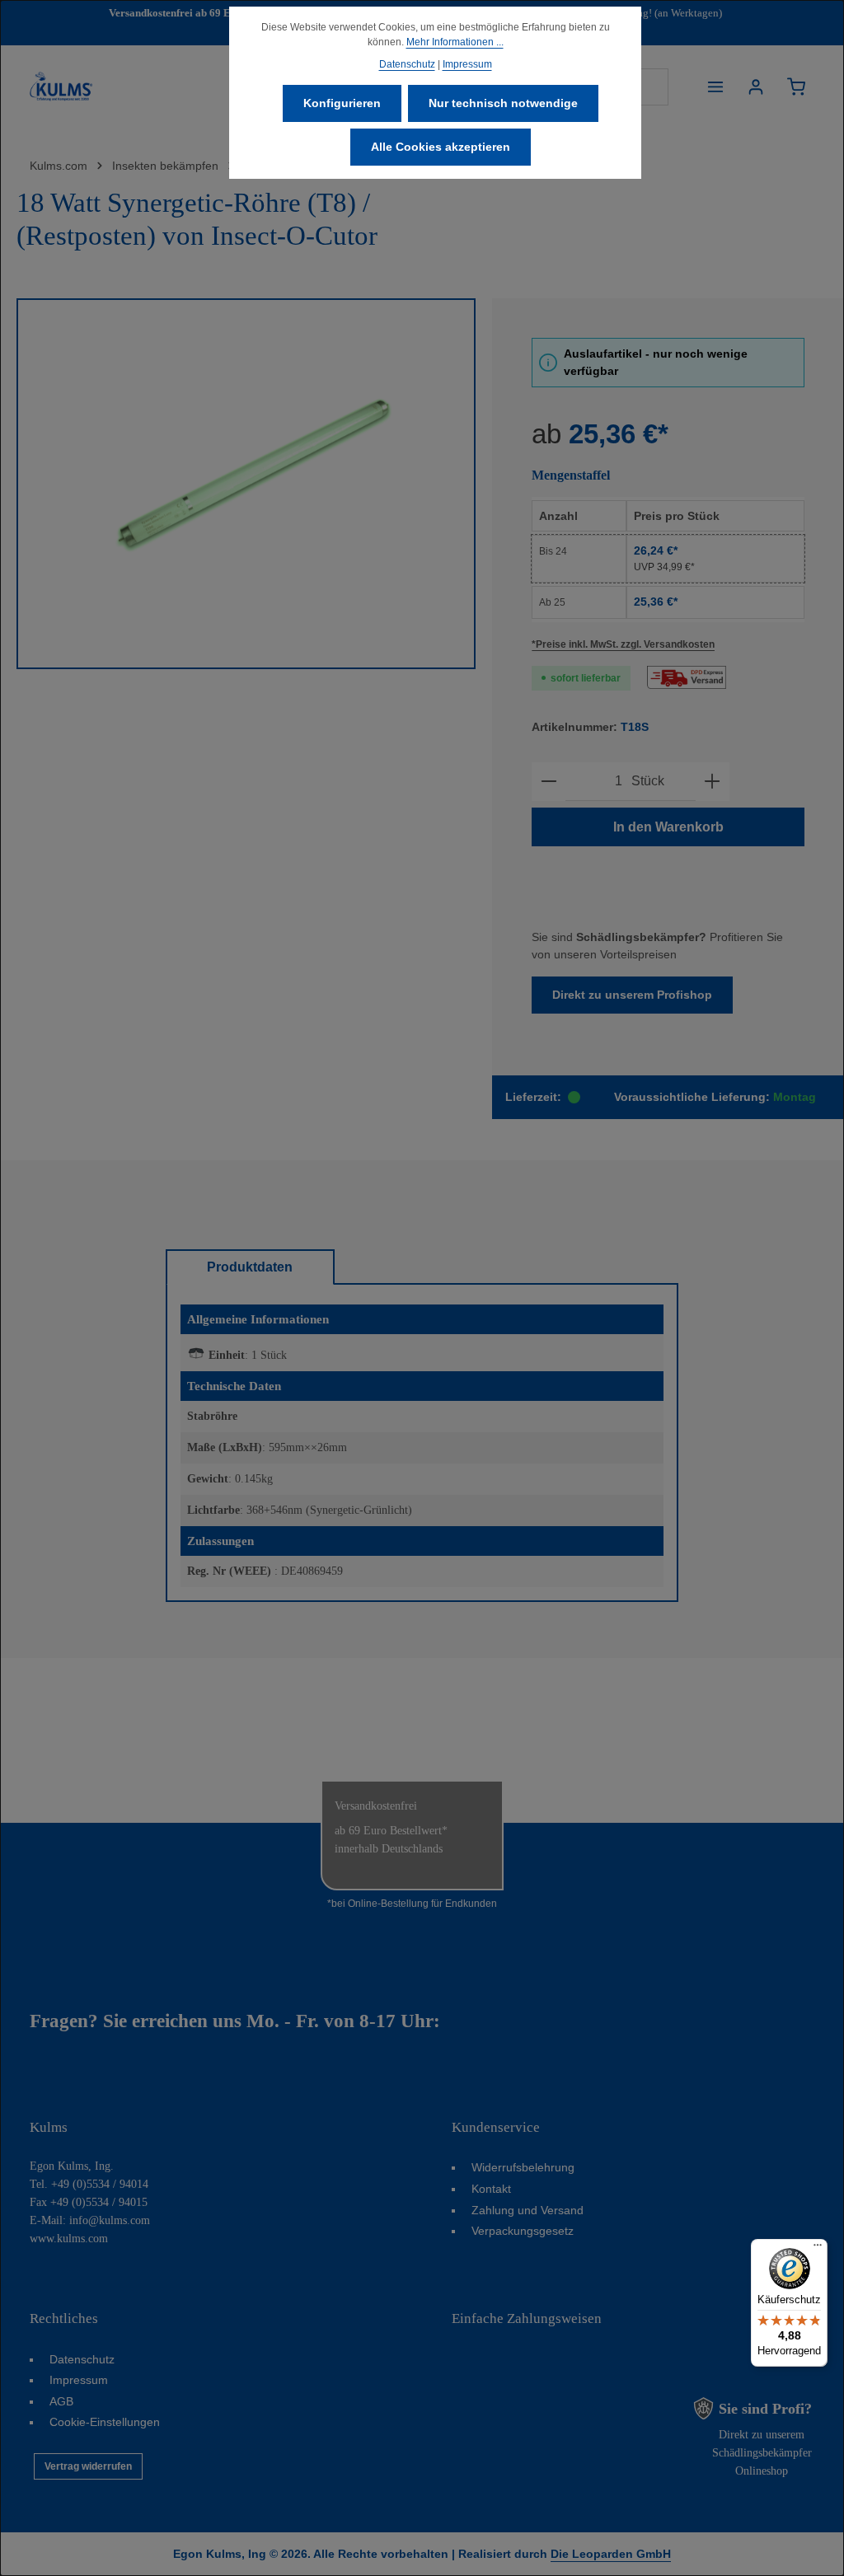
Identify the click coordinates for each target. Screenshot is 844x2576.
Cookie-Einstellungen (105, 2422)
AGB (61, 2401)
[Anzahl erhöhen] (712, 782)
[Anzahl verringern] (549, 782)
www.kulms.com (69, 2239)
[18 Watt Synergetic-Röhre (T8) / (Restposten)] (246, 484)
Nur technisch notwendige (503, 103)
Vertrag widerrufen (88, 2466)
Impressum (79, 2380)
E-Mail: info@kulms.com (90, 2220)
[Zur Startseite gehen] (61, 87)
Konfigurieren (342, 103)
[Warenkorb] (796, 87)
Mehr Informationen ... (455, 42)
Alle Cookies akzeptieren (441, 147)
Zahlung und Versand (527, 2210)
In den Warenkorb (668, 827)
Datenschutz (82, 2359)
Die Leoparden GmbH (611, 2554)
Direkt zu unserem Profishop (632, 995)
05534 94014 (497, 2021)
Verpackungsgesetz (523, 2231)
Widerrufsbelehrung (523, 2167)
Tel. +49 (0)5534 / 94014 (89, 2184)
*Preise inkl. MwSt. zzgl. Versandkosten (623, 644)
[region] (246, 484)
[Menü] (715, 87)
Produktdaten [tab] (250, 1267)
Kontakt (491, 2189)
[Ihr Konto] (755, 87)
